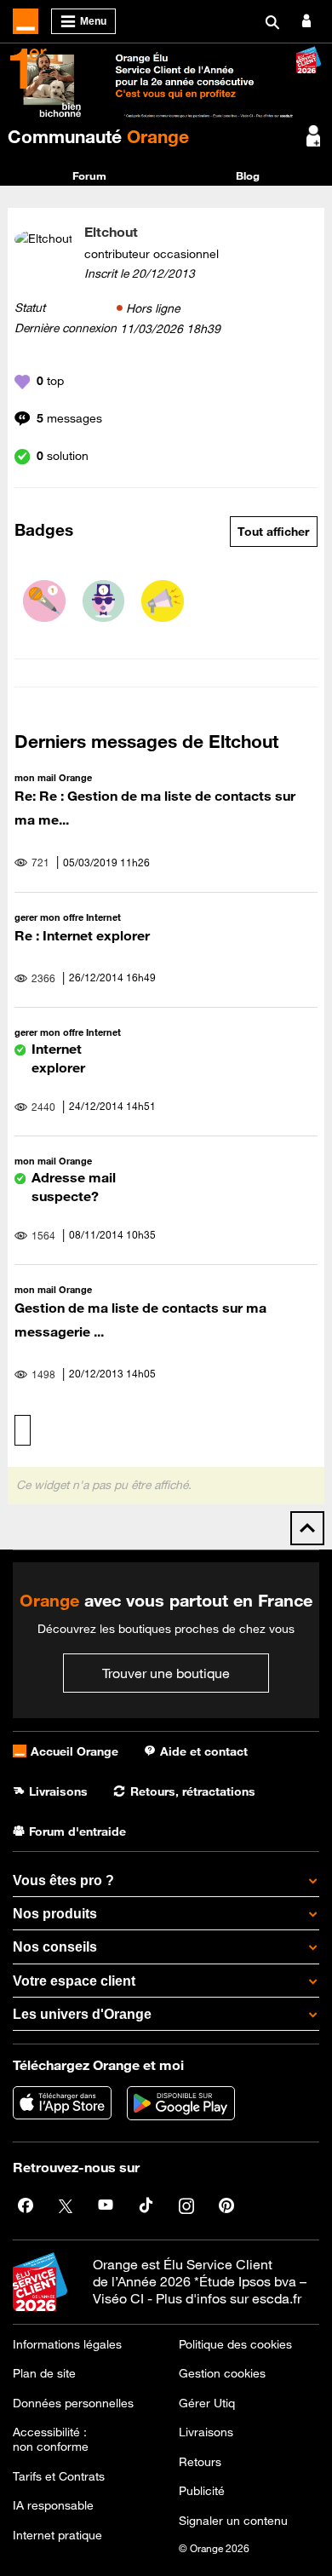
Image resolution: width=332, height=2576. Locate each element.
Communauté (98, 136)
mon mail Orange (53, 777)
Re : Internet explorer (82, 935)
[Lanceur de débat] (163, 601)
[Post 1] (44, 601)
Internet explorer (58, 1058)
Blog (248, 175)
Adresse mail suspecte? (74, 1186)
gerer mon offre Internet (68, 917)
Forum (89, 175)
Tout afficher (273, 532)
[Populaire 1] (104, 601)
